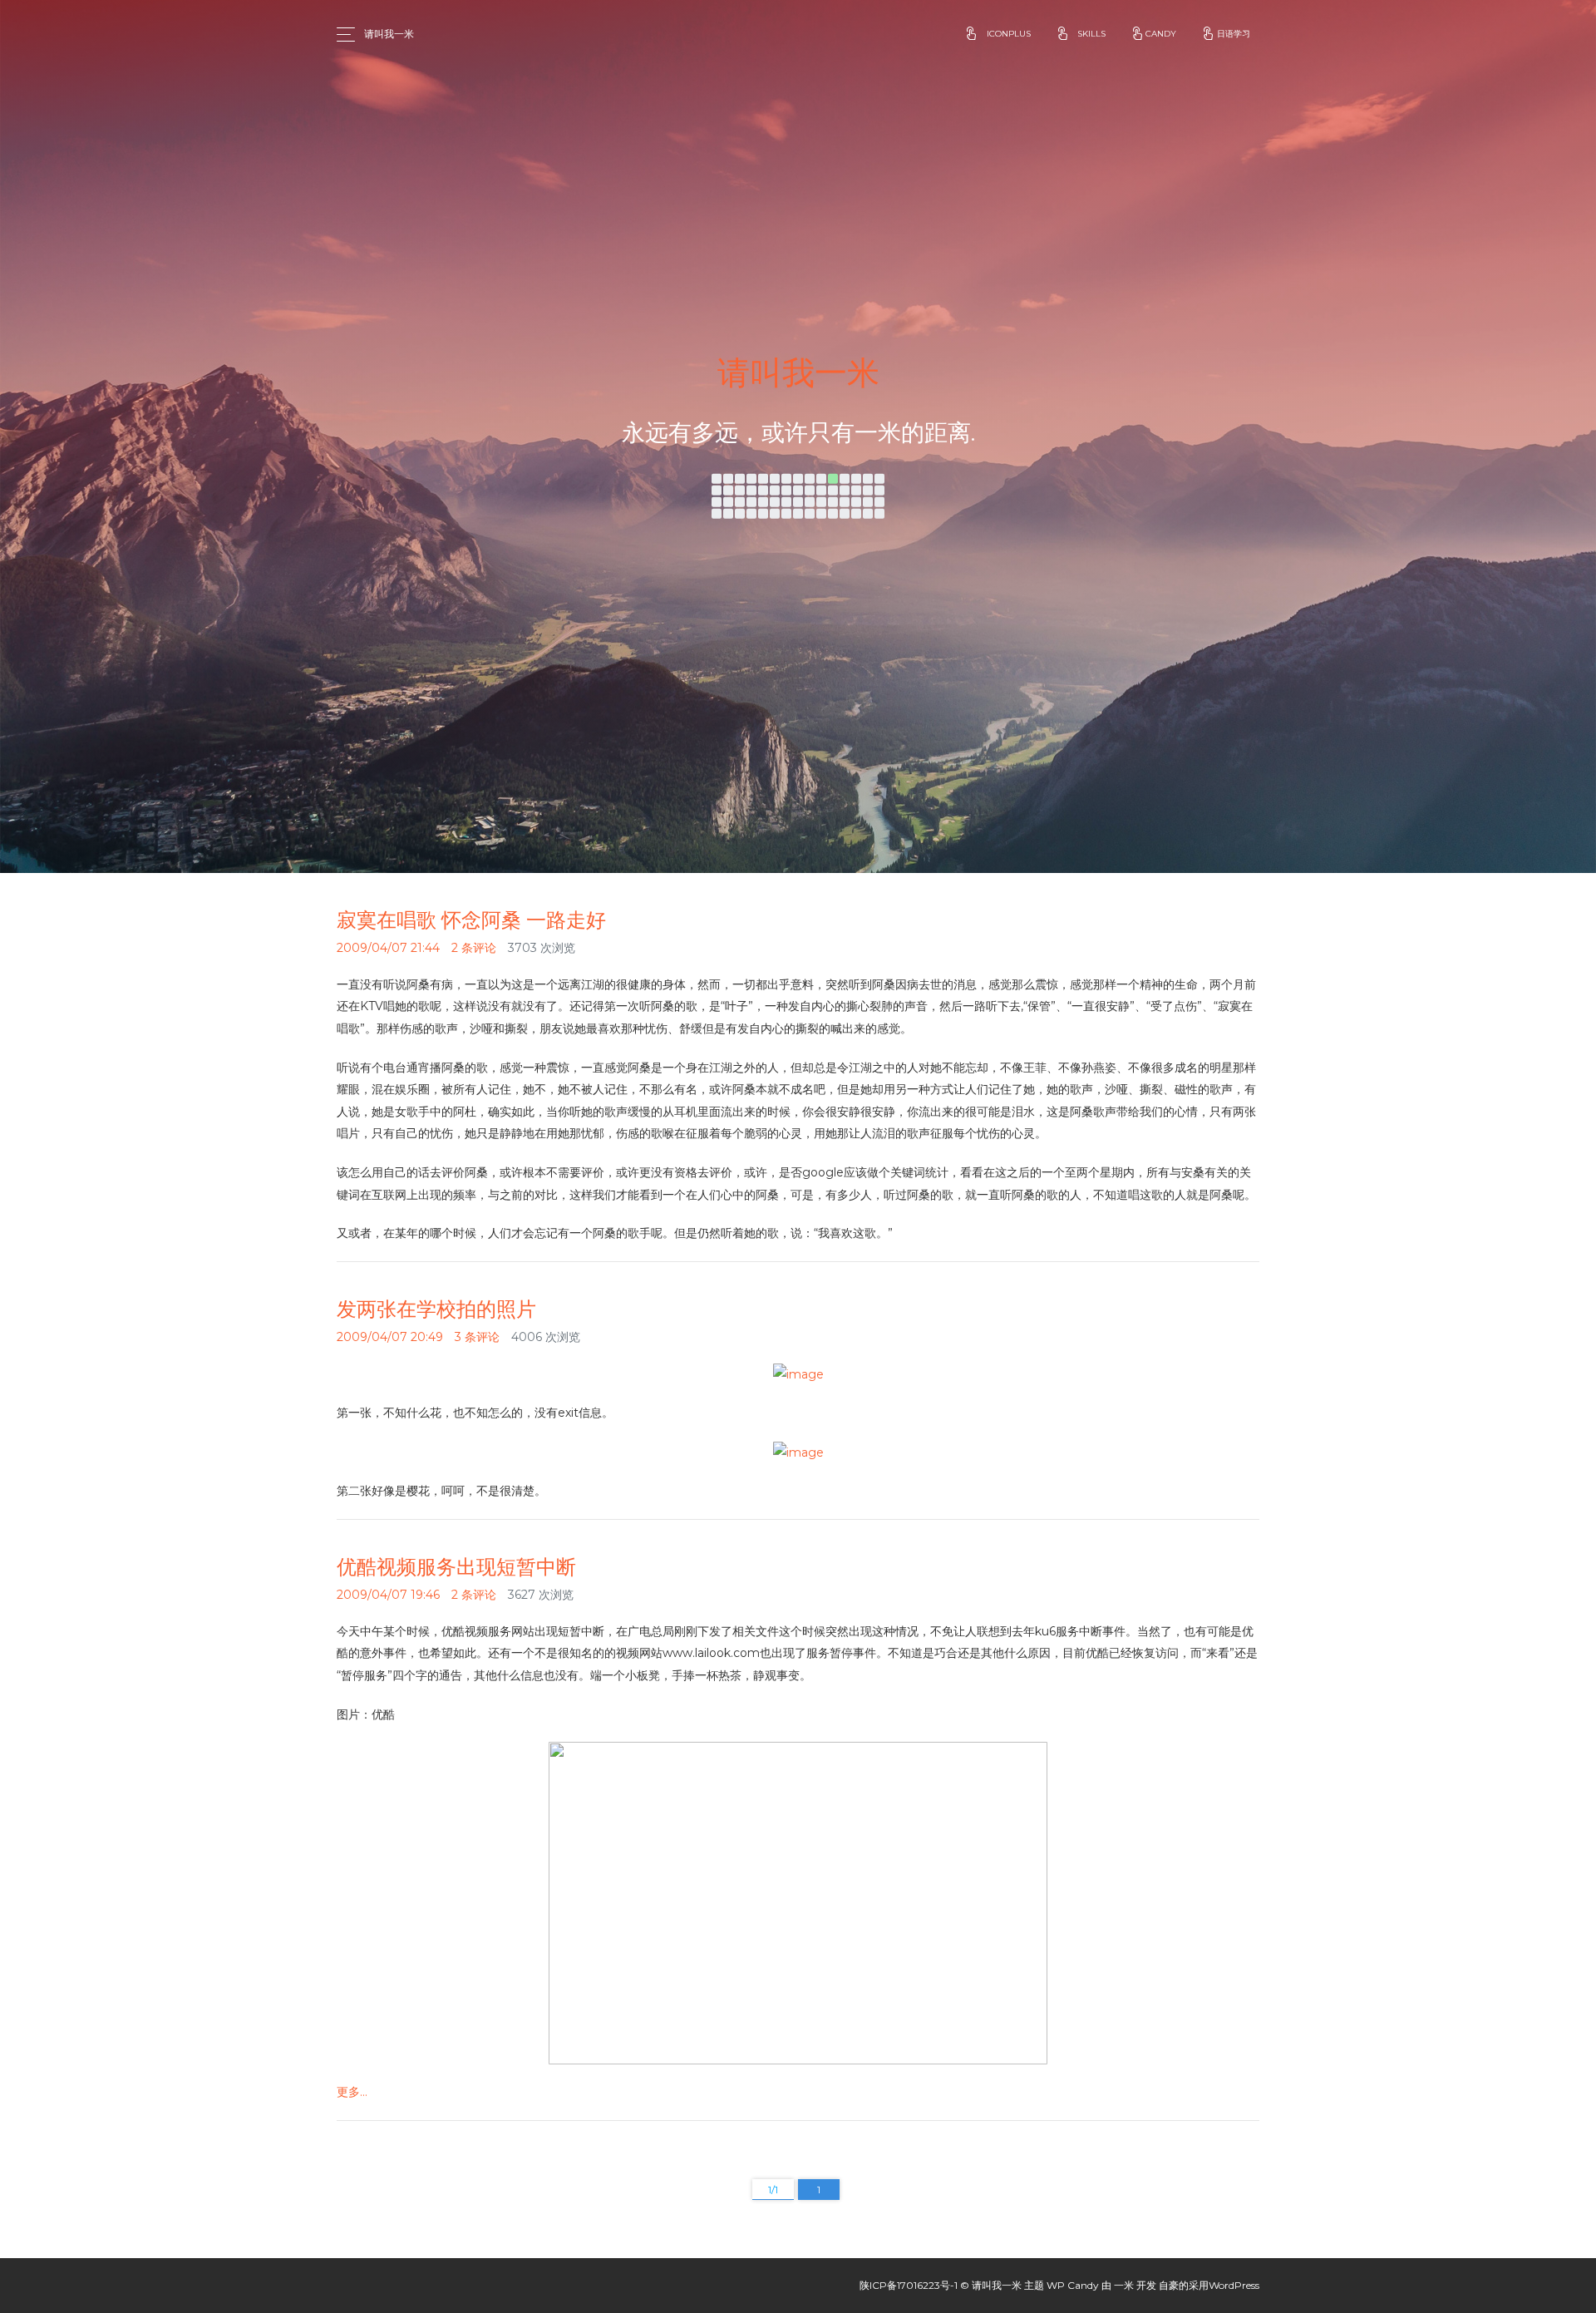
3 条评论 (477, 1337)
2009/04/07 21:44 (388, 948)
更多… (352, 2092)
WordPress (1234, 2285)
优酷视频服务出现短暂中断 (456, 1567)
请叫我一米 (389, 34)
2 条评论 (474, 948)
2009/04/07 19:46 (388, 1595)
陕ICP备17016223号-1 (909, 2285)
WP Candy (1073, 2285)
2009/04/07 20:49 (390, 1337)
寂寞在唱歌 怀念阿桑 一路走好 (471, 920)
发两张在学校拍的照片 (436, 1309)
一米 (1124, 2285)
